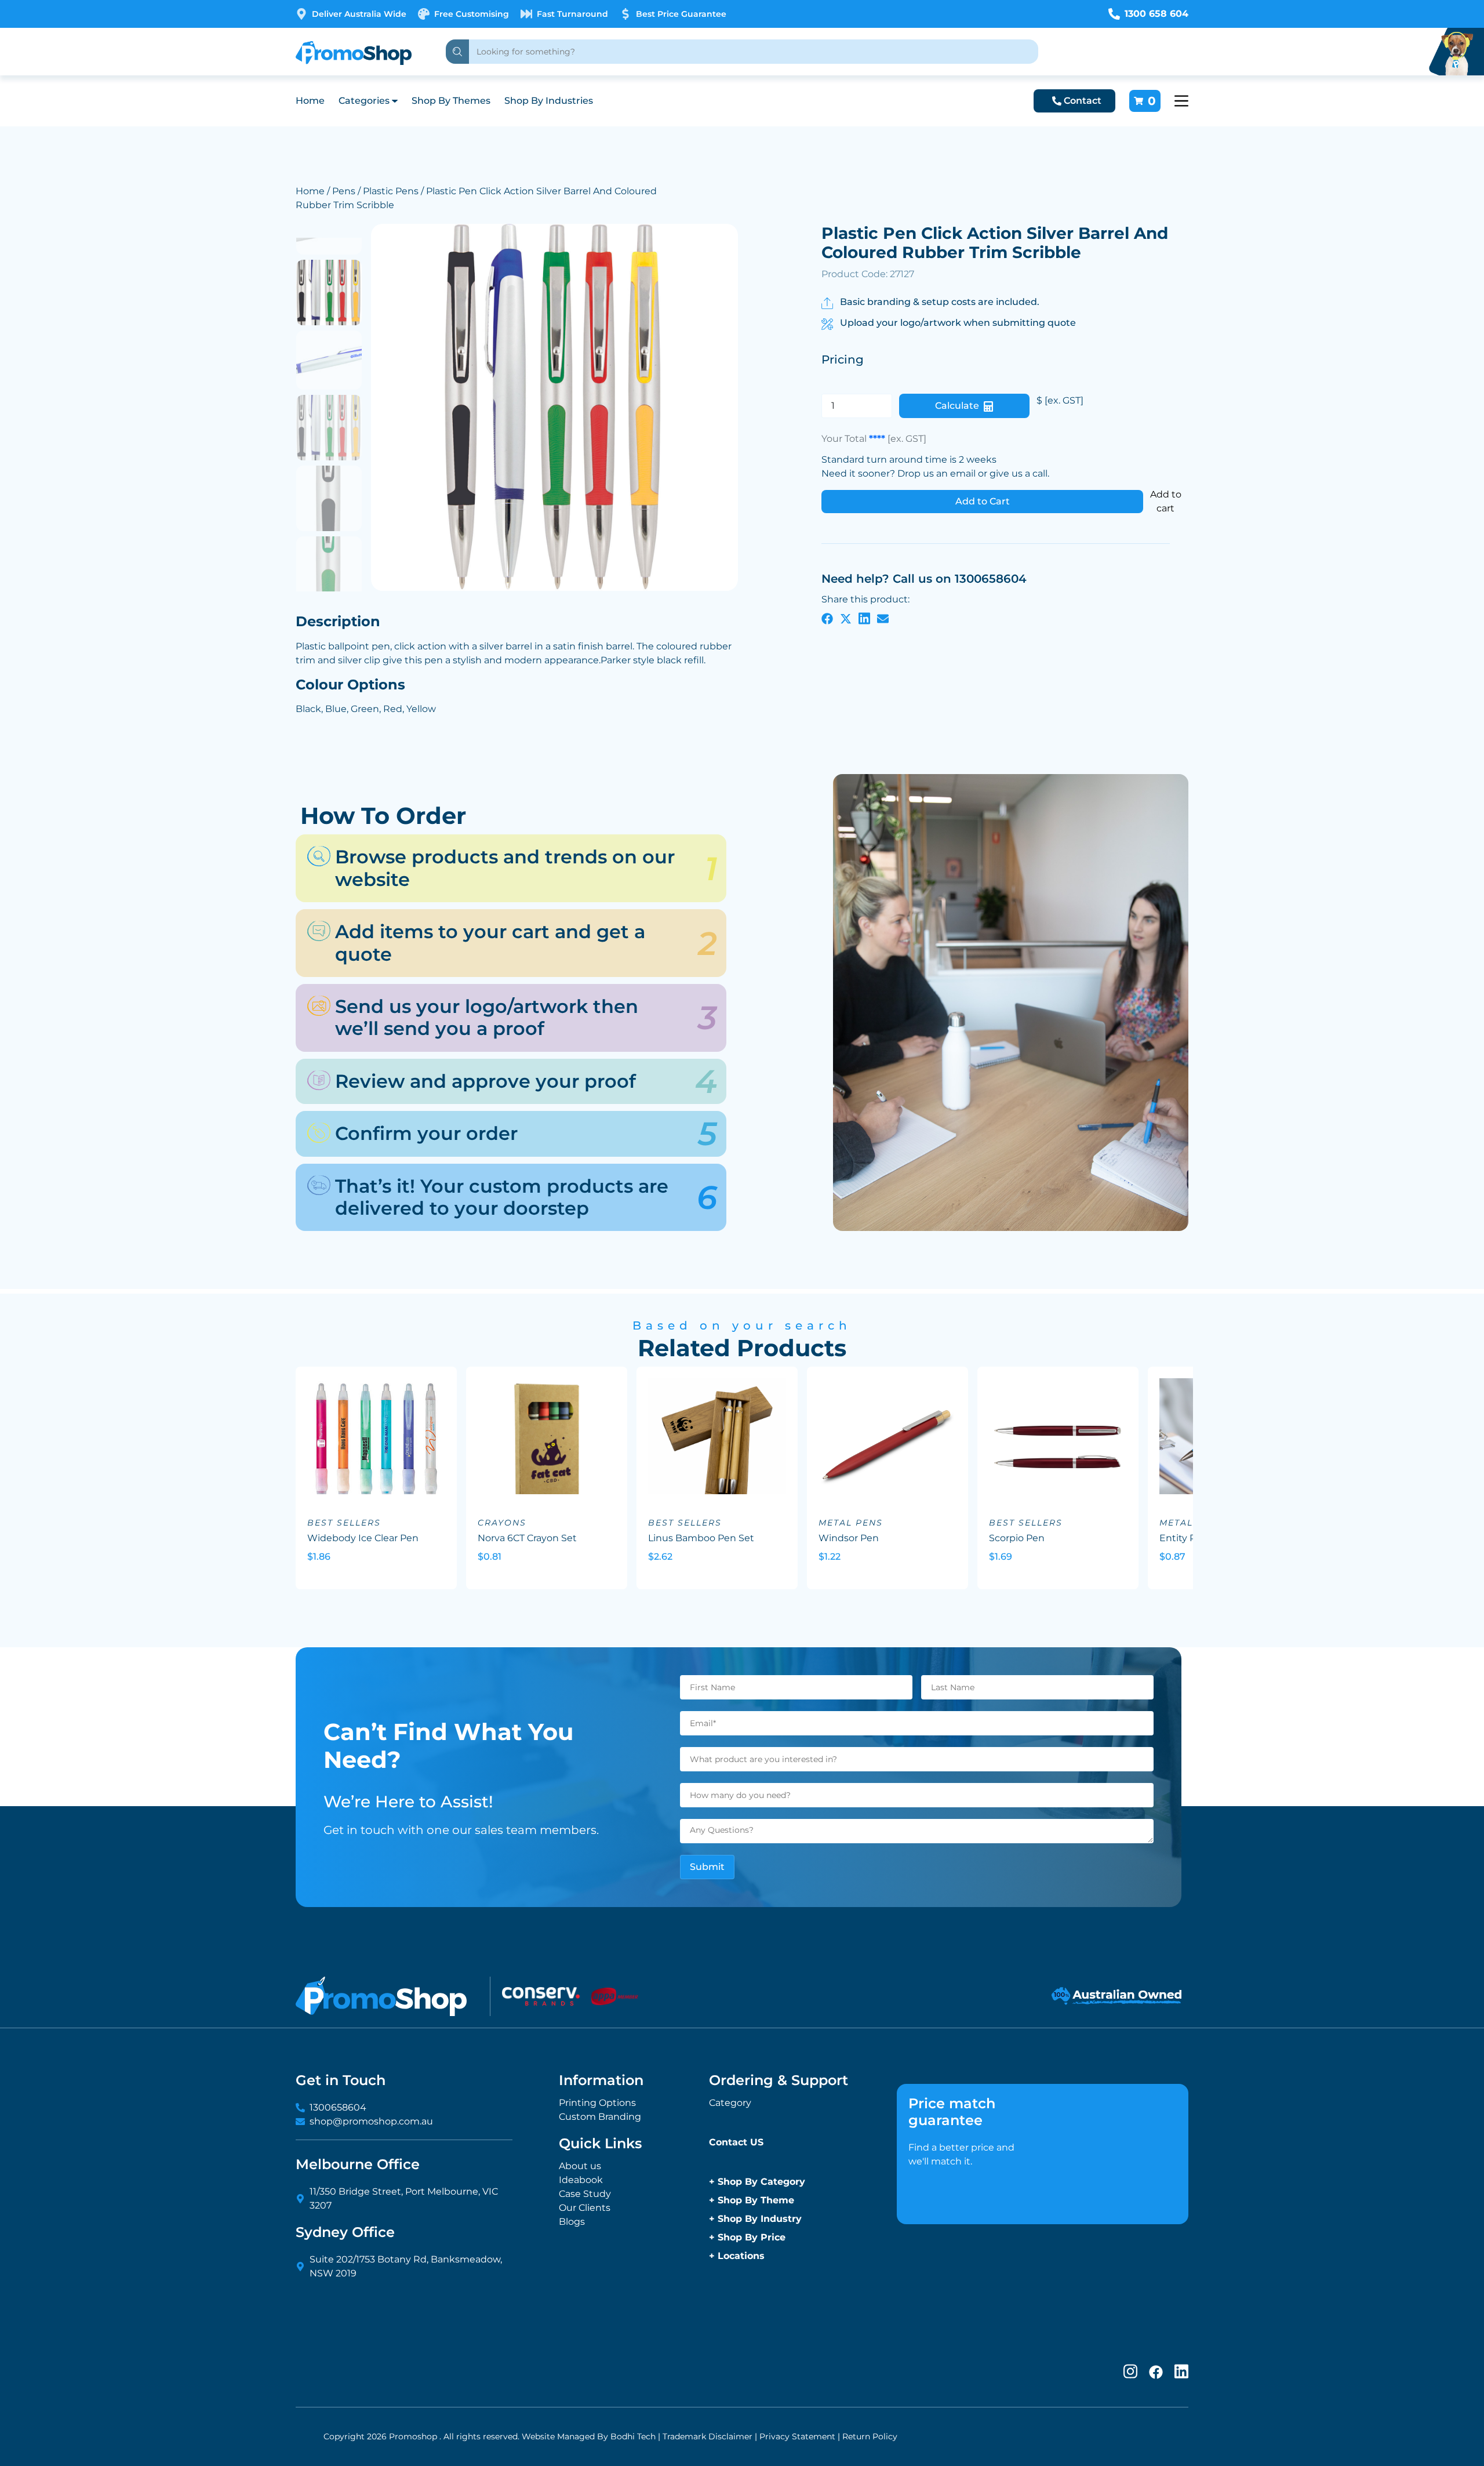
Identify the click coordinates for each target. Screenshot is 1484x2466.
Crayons (502, 1523)
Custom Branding (600, 2117)
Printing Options (597, 2103)
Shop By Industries (549, 101)
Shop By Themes (451, 101)
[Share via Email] (883, 618)
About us (580, 2166)
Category (730, 2103)
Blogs (572, 2222)
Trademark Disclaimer (708, 2436)
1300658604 (338, 2107)
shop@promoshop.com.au (371, 2121)
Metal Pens (851, 1523)
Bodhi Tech (633, 2436)
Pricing (843, 359)
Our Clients (585, 2208)
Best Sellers (344, 1523)
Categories (364, 101)
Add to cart (1166, 501)
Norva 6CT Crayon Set (527, 1538)
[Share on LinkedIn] (864, 618)
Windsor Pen (849, 1538)
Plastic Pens (391, 191)
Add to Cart (983, 501)
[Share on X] (846, 618)
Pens (344, 191)
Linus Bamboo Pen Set (701, 1538)
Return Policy (870, 2436)
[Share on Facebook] (827, 618)
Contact (1083, 101)
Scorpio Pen (1017, 1538)
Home (310, 101)
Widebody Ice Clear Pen (363, 1538)
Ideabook (581, 2180)
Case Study (585, 2194)
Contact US (736, 2142)
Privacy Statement (797, 2436)
